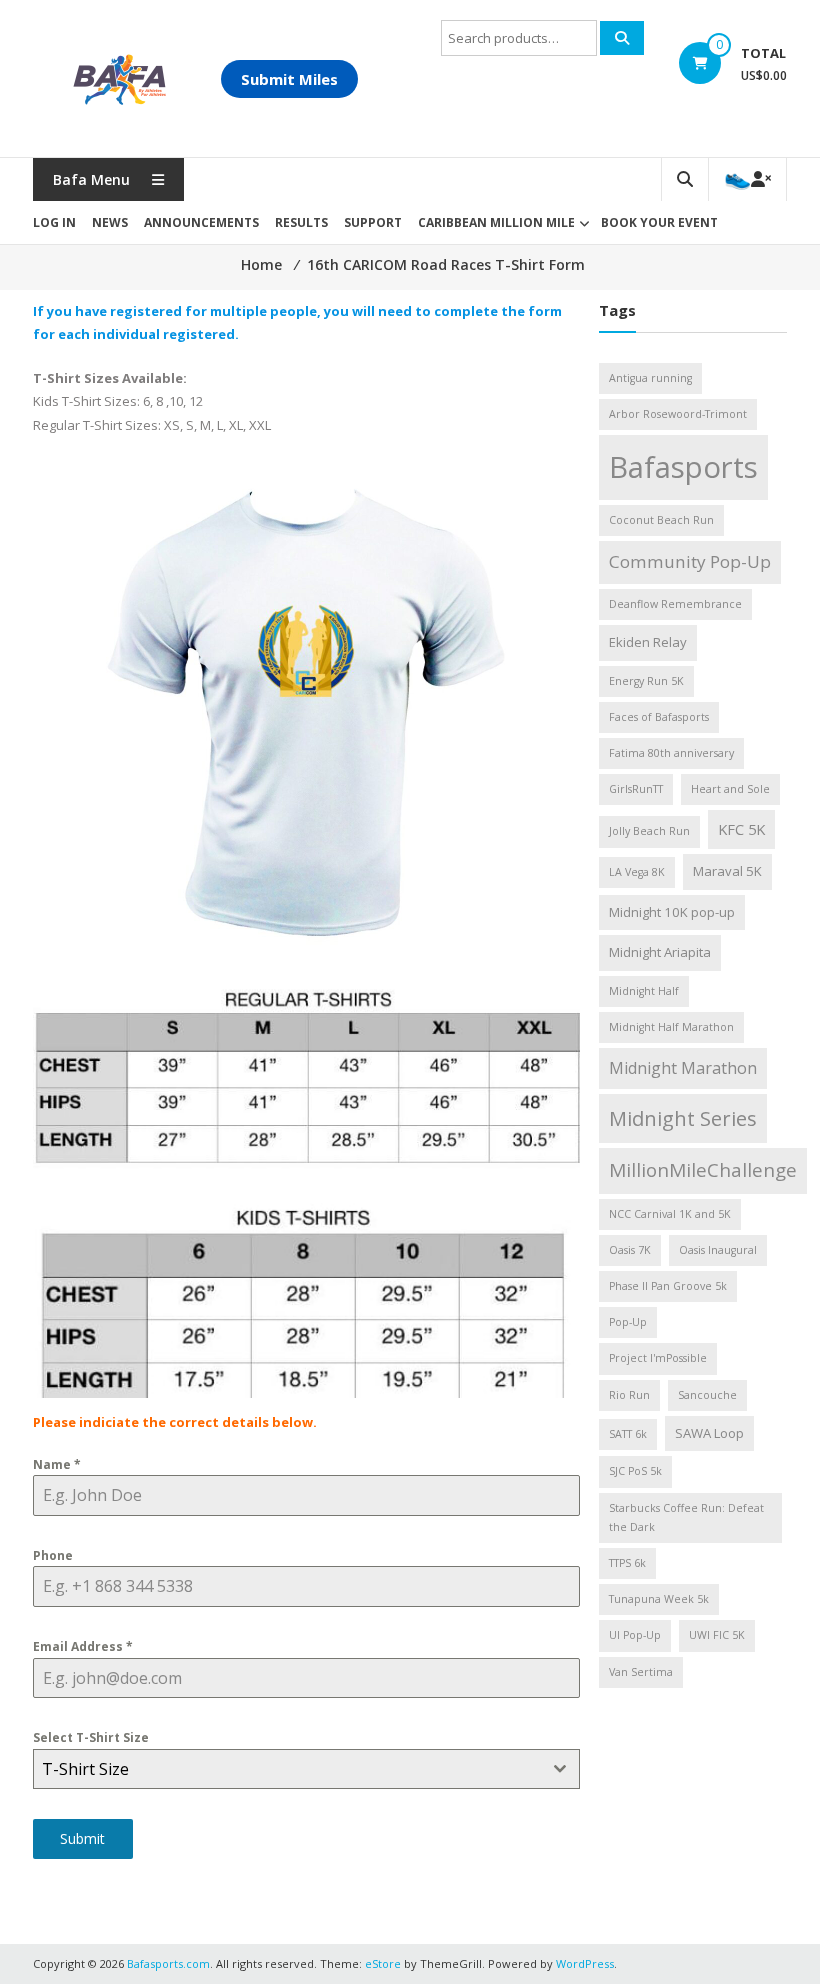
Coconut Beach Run (661, 520)
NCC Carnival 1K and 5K (670, 1214)
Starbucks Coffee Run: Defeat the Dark (686, 1517)
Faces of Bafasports (659, 717)
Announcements (201, 222)
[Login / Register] (747, 179)
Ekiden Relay (648, 642)
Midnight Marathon (683, 1068)
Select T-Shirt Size (91, 1737)
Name (57, 1464)
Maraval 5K (727, 871)
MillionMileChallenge (703, 1170)
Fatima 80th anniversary (671, 753)
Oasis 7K (630, 1250)
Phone (53, 1555)
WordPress (585, 1963)
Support (373, 222)
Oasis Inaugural (718, 1250)
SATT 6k (628, 1434)
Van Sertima (641, 1672)
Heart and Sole (730, 789)
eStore (383, 1963)
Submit (82, 1838)
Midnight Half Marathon (671, 1027)
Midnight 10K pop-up (672, 912)
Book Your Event (659, 222)
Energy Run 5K (646, 681)
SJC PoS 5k (635, 1471)
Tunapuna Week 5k (659, 1599)
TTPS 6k (627, 1563)
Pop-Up (628, 1322)
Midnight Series (683, 1118)
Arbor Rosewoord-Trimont (678, 414)
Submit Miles (289, 79)
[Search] (622, 38)
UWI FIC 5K (717, 1635)
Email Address (83, 1646)
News (110, 222)
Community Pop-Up (690, 561)
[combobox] (306, 1769)
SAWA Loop (709, 1433)
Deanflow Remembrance (675, 604)
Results (301, 222)
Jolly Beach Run (649, 831)
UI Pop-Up (635, 1635)
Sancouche (707, 1395)
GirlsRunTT (636, 789)
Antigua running (650, 378)
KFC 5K (741, 829)
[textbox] (287, 1769)
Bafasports (683, 467)
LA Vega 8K (637, 872)
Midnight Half (644, 991)
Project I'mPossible (658, 1358)
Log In (54, 222)
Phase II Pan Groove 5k (668, 1286)
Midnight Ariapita (660, 952)
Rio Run (629, 1395)
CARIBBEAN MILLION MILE (496, 222)
